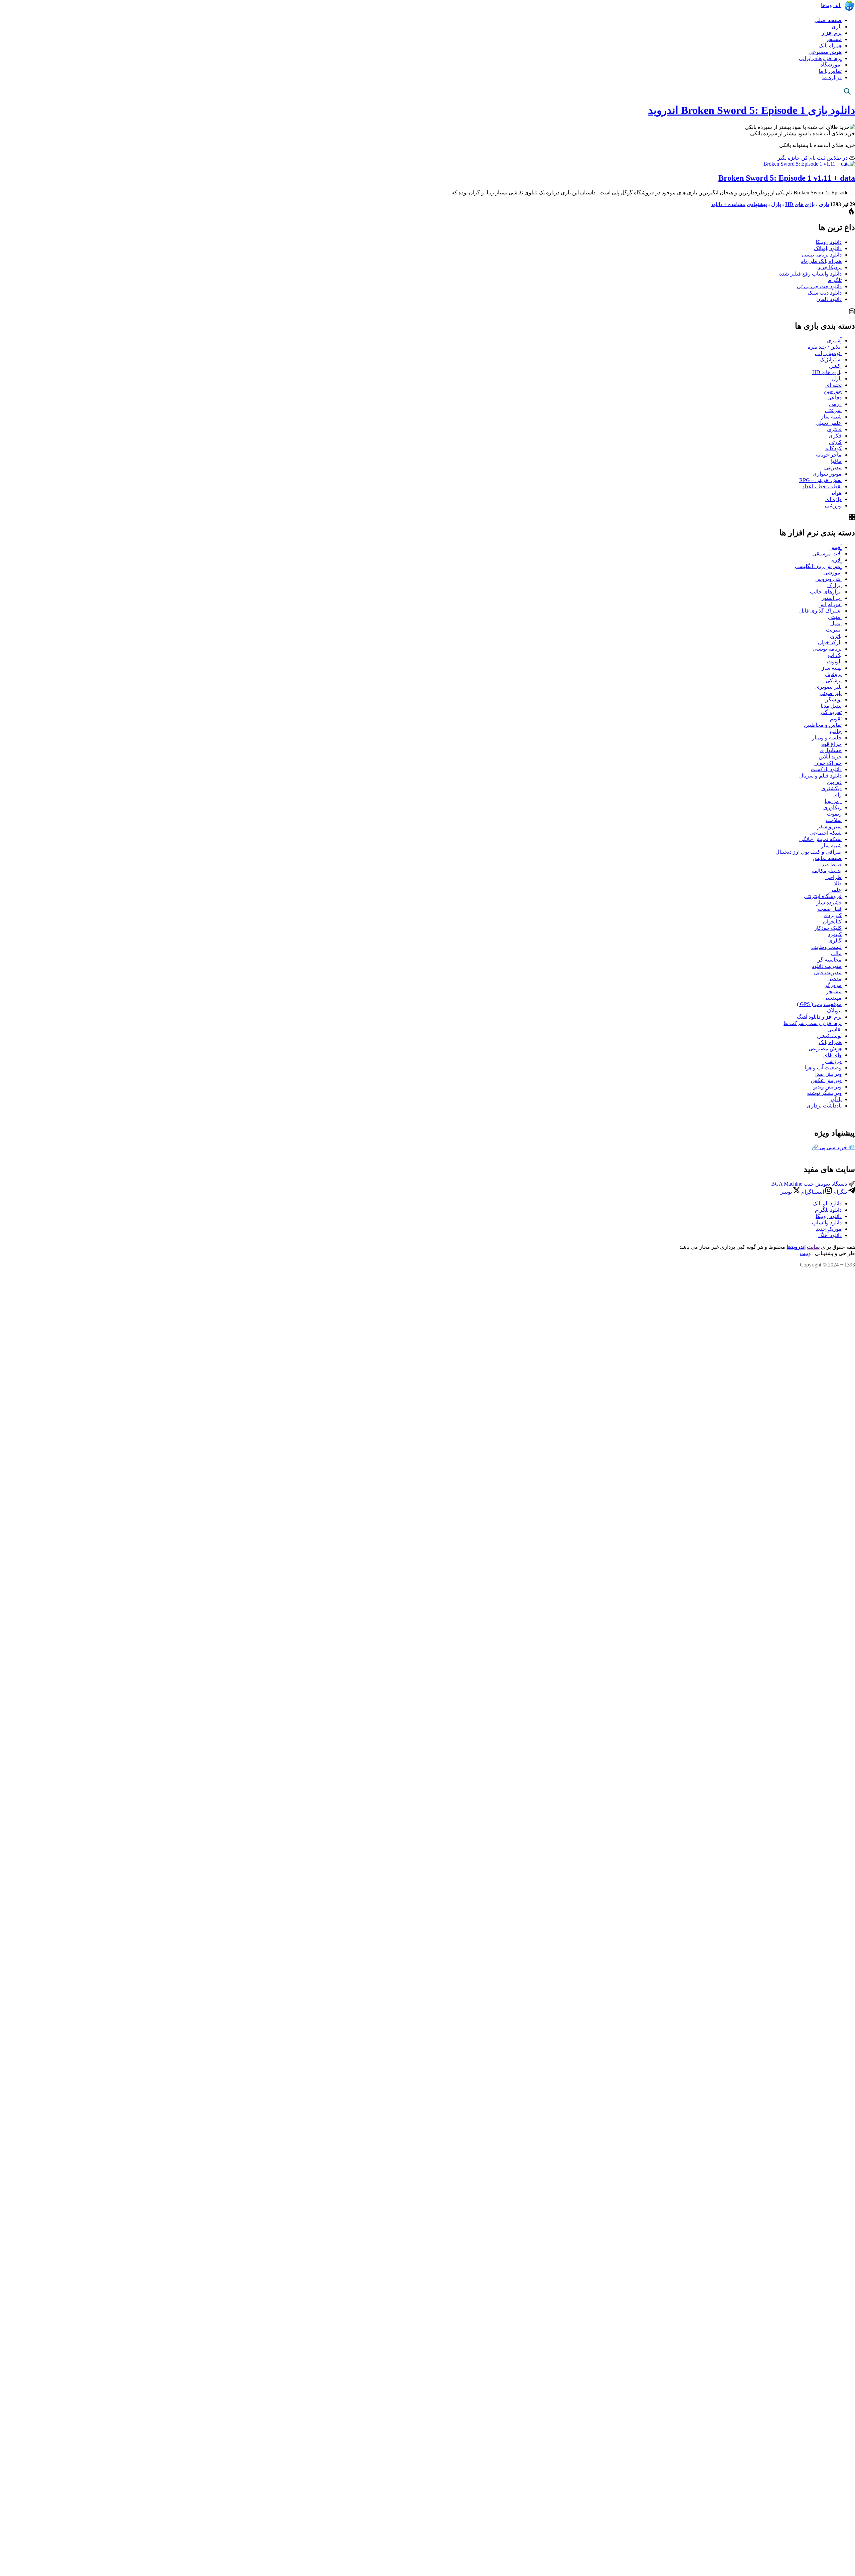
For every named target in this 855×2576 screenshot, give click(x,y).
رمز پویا (833, 801)
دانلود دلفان (829, 299)
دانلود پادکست (826, 769)
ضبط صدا (831, 865)
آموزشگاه (831, 65)
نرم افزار (832, 33)
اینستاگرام (813, 1192)
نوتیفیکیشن (829, 1036)
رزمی (835, 404)
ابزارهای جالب (826, 592)
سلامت (834, 820)
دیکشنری (831, 788)
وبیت (805, 1253)
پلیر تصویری (828, 687)
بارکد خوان (830, 642)
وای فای (832, 1055)
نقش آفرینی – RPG (820, 480)
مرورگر (833, 985)
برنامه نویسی (827, 649)
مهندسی (832, 998)
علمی (835, 890)
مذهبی (834, 979)
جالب (836, 731)
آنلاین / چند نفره (825, 347)
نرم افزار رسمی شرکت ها (813, 1023)
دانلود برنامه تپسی (822, 255)
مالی (836, 953)
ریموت (834, 814)
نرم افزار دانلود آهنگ (819, 1017)
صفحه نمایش (827, 858)
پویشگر (834, 700)
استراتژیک (831, 360)
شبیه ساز (831, 417)
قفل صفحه (829, 909)
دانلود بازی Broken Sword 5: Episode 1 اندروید (751, 110)
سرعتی (833, 410)
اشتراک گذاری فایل (820, 611)
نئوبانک (834, 1010)
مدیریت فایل (828, 972)
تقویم (836, 719)
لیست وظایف (826, 947)
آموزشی (832, 573)
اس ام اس (830, 604)
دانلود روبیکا (829, 242)
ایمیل (836, 623)
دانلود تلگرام (828, 1210)
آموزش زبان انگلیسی (818, 566)
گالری (835, 941)
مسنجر (834, 39)
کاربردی (833, 915)
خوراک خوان (828, 763)
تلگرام (835, 280)
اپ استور (831, 598)
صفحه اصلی (828, 20)
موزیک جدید (829, 1229)
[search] (847, 91)
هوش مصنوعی (825, 52)
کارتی (835, 442)
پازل (776, 204)
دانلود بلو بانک (827, 1204)
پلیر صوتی (831, 693)
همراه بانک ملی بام (821, 261)
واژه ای (833, 499)
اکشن (835, 366)
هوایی (835, 493)
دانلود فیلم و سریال (820, 776)
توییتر (787, 1192)
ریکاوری (832, 807)
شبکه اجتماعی (826, 833)
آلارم (836, 560)
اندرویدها (831, 5)
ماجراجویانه (829, 455)
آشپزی (834, 340)
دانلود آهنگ (830, 1235)
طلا (838, 884)
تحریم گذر (831, 712)
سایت (813, 1247)
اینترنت (834, 630)
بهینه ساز (832, 668)
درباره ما (832, 77)
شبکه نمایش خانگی (820, 839)
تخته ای (833, 385)
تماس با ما (830, 71)
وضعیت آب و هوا (823, 1068)
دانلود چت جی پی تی (819, 286)
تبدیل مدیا (831, 706)
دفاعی (834, 398)
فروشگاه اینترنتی (823, 896)
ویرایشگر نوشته (824, 1093)
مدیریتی (833, 467)
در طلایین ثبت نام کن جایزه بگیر (813, 158)
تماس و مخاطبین (823, 725)
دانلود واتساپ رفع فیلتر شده (810, 274)
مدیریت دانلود (827, 966)
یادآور (836, 1099)
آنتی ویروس (828, 579)
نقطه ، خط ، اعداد (822, 486)
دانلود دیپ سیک (825, 293)
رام (838, 795)
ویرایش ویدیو (827, 1087)
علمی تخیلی (829, 423)
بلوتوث (834, 661)
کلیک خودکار (828, 928)
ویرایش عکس (826, 1080)
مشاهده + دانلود (728, 204)
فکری (835, 436)
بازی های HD (800, 204)
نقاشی (834, 1029)
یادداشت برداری (824, 1106)
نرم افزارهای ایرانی (820, 58)
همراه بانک (830, 46)
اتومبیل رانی (828, 353)
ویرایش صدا (828, 1074)
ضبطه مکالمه (826, 871)
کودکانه (833, 448)
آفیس (835, 547)
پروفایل (833, 674)
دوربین (834, 782)
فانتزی (834, 429)
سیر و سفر (829, 826)
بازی (837, 27)
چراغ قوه (831, 744)
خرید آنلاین (830, 757)
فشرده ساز (829, 903)
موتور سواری (827, 474)
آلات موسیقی (827, 554)
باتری (836, 636)
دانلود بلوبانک (828, 248)
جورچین (833, 391)
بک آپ (835, 655)
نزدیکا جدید (830, 267)
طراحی (833, 877)
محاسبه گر (830, 960)
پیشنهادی (757, 204)
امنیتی (835, 617)
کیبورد (835, 934)
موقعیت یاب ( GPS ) (819, 1004)
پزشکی (834, 680)
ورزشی (833, 505)
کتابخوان (832, 922)
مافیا (836, 461)
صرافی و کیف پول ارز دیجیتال (809, 852)
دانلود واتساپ (827, 1223)
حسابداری (831, 750)
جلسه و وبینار (827, 738)
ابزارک (834, 585)
